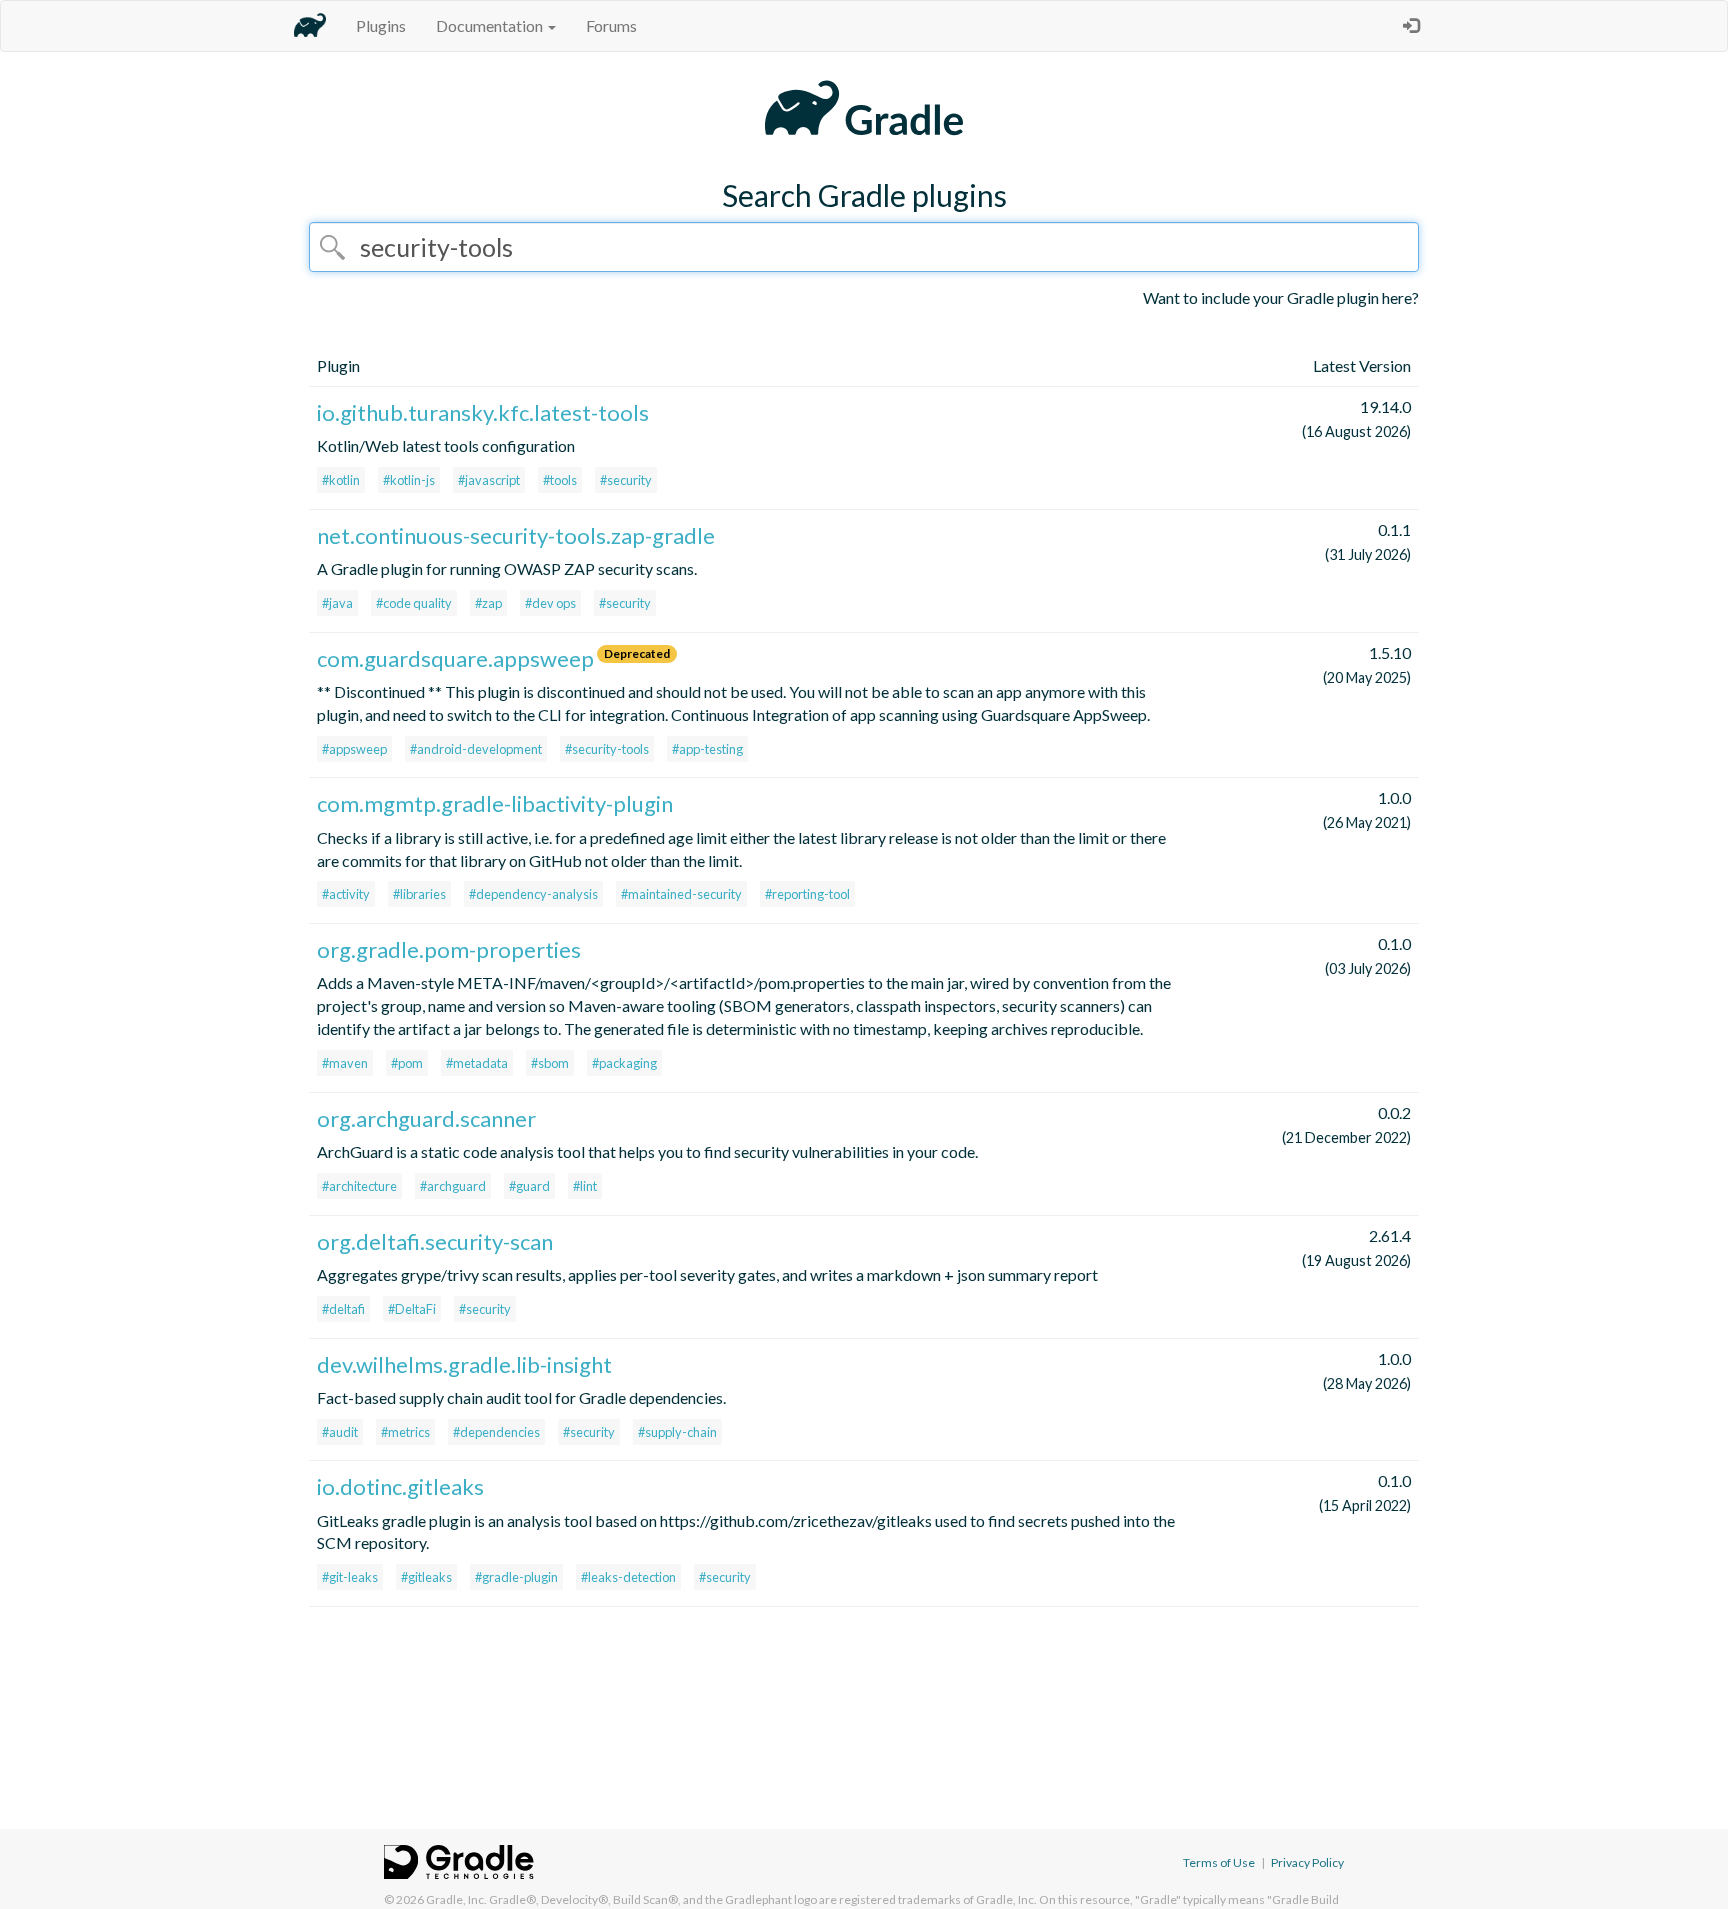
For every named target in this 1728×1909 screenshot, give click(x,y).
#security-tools (607, 749)
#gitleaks (426, 1577)
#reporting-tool (807, 894)
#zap (488, 603)
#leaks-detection (628, 1577)
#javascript (489, 480)
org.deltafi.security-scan (435, 1241)
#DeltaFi (412, 1309)
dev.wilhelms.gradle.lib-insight (464, 1364)
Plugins (381, 25)
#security (626, 480)
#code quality (414, 603)
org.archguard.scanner (426, 1118)
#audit (340, 1432)
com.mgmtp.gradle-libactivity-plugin (495, 803)
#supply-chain (677, 1432)
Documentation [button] (491, 25)
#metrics (405, 1432)
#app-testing (707, 749)
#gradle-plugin (516, 1577)
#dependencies (496, 1432)
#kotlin (341, 480)
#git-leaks (350, 1577)
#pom (407, 1063)
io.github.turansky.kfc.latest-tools (483, 412)
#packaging (624, 1063)
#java (337, 603)
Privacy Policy (1307, 1862)
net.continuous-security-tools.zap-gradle (516, 535)
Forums (611, 25)
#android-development (476, 749)
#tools (560, 480)
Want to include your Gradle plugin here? (1281, 297)
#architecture (359, 1186)
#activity (346, 894)
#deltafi (343, 1309)
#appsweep (354, 749)
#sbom (550, 1063)
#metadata (477, 1063)
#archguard (453, 1186)
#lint (585, 1186)
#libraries (419, 894)
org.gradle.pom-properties (449, 949)
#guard (529, 1186)
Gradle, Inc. (456, 1899)
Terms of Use (1219, 1862)
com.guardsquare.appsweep (455, 658)
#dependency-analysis (533, 894)
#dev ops (550, 603)
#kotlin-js (409, 480)
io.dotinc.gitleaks (400, 1486)
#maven (345, 1063)
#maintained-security (681, 894)
